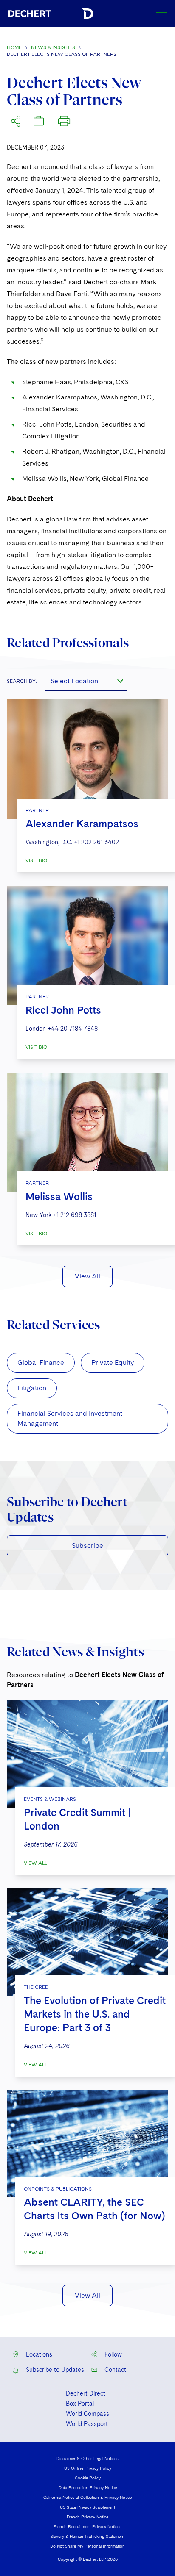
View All (87, 1276)
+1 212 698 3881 (75, 1215)
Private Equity (113, 1363)
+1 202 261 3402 (96, 842)
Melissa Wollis (59, 1196)
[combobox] (86, 681)
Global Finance (41, 1363)
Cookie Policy (88, 2478)
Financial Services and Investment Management (70, 1418)
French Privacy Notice (87, 2517)
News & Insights (53, 47)
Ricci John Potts (63, 1010)
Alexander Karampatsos (82, 824)
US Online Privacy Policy (88, 2468)
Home (14, 47)
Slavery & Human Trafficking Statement (87, 2536)
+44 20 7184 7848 (73, 1029)
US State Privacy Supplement (87, 2507)
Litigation (32, 1388)
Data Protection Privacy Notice (88, 2487)
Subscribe (87, 1546)
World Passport (87, 2424)
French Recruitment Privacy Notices (87, 2526)
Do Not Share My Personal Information (87, 2546)
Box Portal (80, 2404)
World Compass (87, 2414)
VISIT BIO (36, 860)
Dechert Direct (86, 2393)
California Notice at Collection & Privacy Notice (87, 2497)
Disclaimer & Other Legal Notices (87, 2458)
